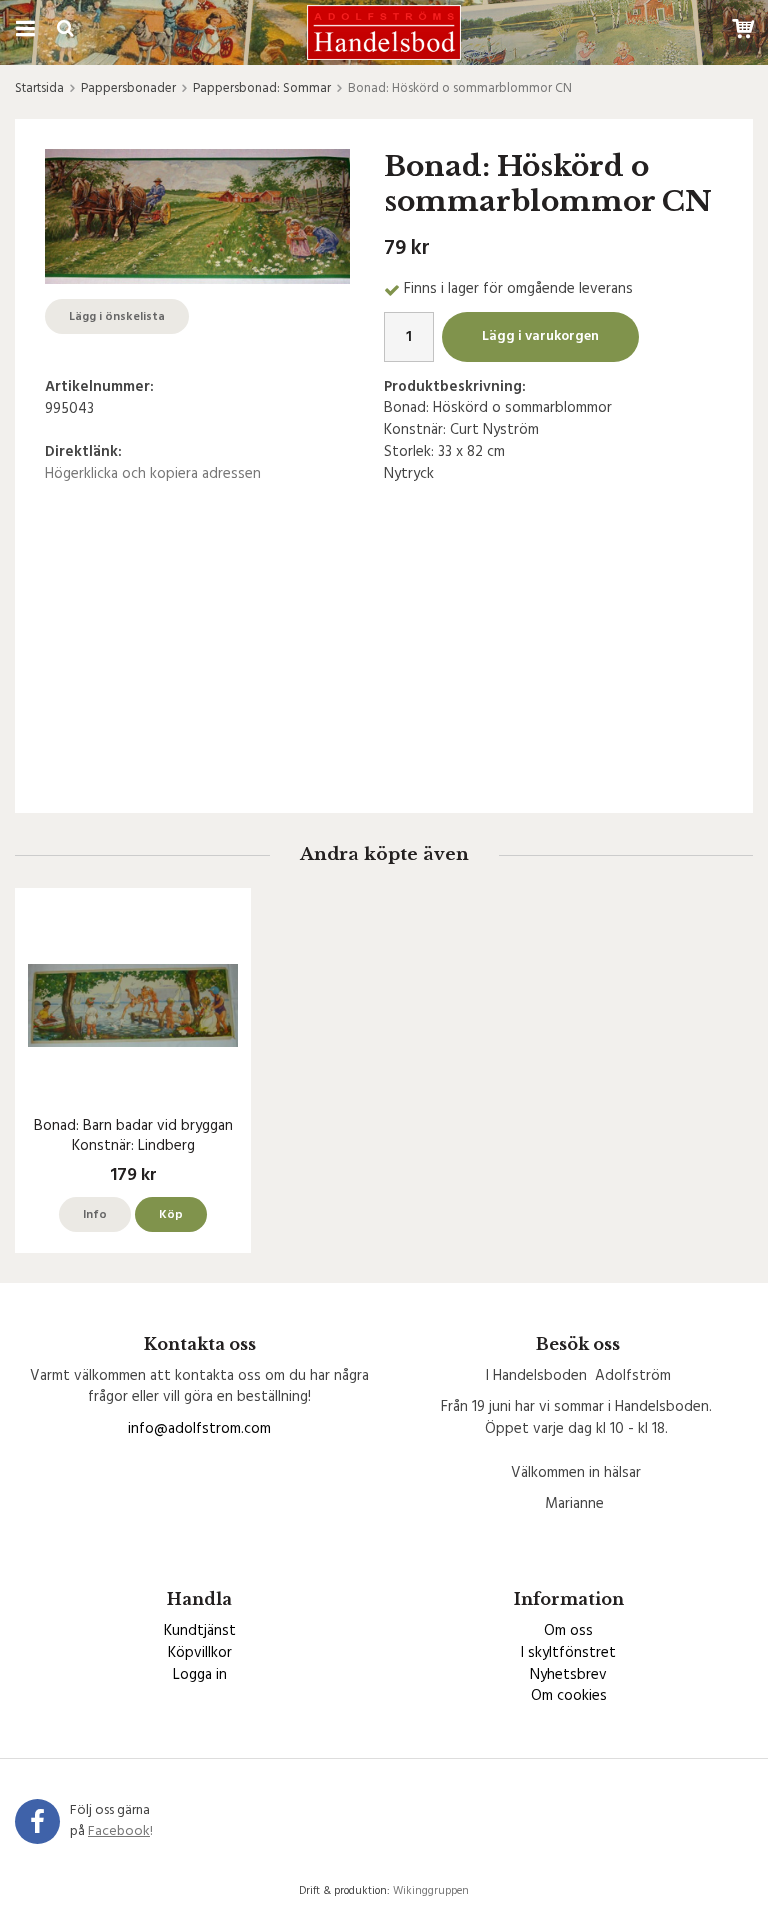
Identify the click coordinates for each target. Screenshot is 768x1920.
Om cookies (569, 1696)
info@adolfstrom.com (199, 1429)
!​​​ (120, 1831)
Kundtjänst (200, 1631)
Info (95, 1215)
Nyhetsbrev (568, 1675)
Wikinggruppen (431, 1891)
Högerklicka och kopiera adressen (153, 474)
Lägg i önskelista (117, 317)
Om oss (568, 1631)
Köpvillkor (200, 1653)
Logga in (200, 1675)
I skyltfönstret (568, 1653)
